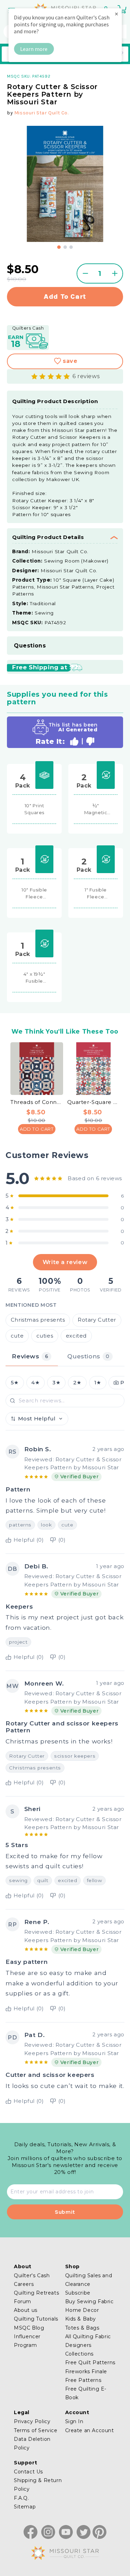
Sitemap (25, 2507)
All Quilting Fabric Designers (88, 2341)
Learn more (34, 49)
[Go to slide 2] (65, 247)
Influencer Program (27, 2341)
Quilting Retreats (36, 2293)
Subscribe (78, 2293)
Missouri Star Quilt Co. (41, 113)
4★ (35, 1383)
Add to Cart (37, 1129)
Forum (23, 2301)
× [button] (116, 14)
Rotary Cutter (97, 1320)
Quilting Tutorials (36, 2319)
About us (26, 2310)
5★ (15, 1383)
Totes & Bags (82, 2328)
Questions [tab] (88, 1356)
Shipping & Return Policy (38, 2485)
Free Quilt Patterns (90, 2362)
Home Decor (82, 2310)
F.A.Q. (21, 2498)
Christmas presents (38, 1320)
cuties (45, 1336)
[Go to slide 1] (59, 247)
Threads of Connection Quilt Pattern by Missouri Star (37, 1102)
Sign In (74, 2421)
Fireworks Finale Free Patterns (86, 2376)
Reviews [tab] (30, 1356)
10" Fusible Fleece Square (34, 894)
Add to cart (65, 297)
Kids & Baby (81, 2319)
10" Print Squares (34, 809)
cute (17, 1336)
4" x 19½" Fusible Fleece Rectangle (34, 978)
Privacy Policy (32, 2421)
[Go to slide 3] (71, 247)
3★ (56, 1383)
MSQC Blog (29, 2328)
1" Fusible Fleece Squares (96, 894)
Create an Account (90, 2430)
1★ (98, 1383)
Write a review (65, 1262)
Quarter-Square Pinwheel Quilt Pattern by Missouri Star (94, 1102)
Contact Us (28, 2472)
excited (76, 1336)
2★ (77, 1383)
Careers (24, 2284)
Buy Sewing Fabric (89, 2301)
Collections (80, 2354)
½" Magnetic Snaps (96, 809)
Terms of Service (36, 2430)
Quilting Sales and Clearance (89, 2280)
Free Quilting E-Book (86, 2393)
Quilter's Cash (32, 2275)
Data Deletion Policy (32, 2443)
